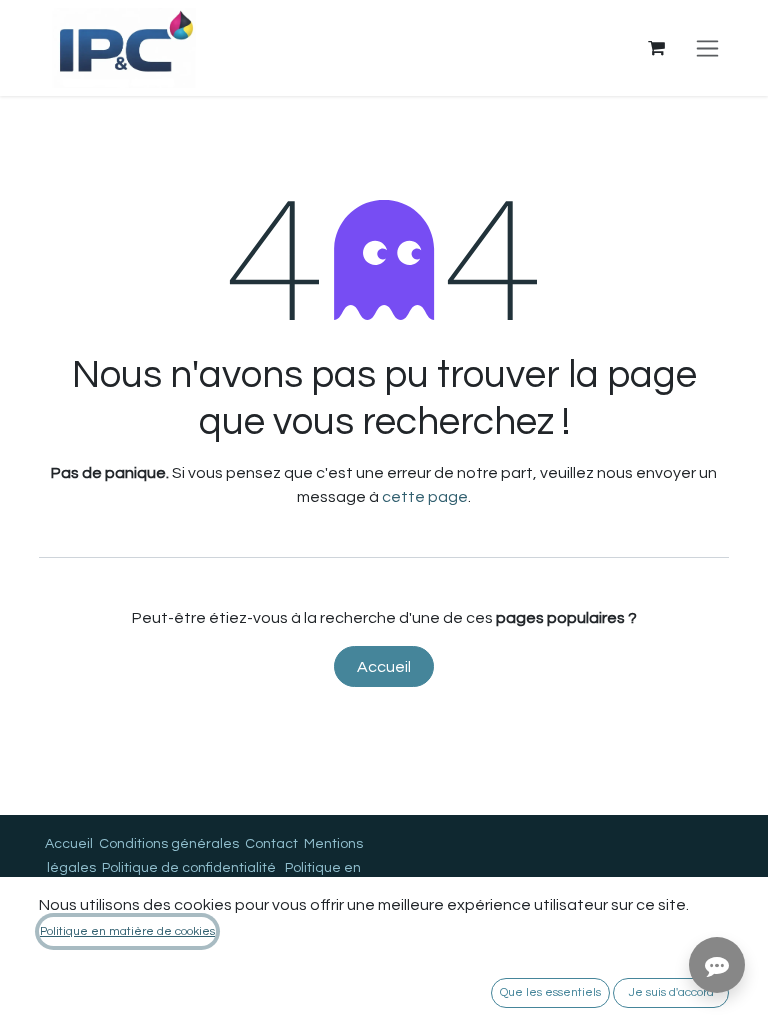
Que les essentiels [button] (550, 992)
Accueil (384, 667)
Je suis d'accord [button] (671, 992)
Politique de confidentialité (189, 868)
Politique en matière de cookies (127, 931)
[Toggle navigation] (707, 48)
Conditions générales (169, 844)
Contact (271, 844)
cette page (425, 497)
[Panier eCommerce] (656, 48)
